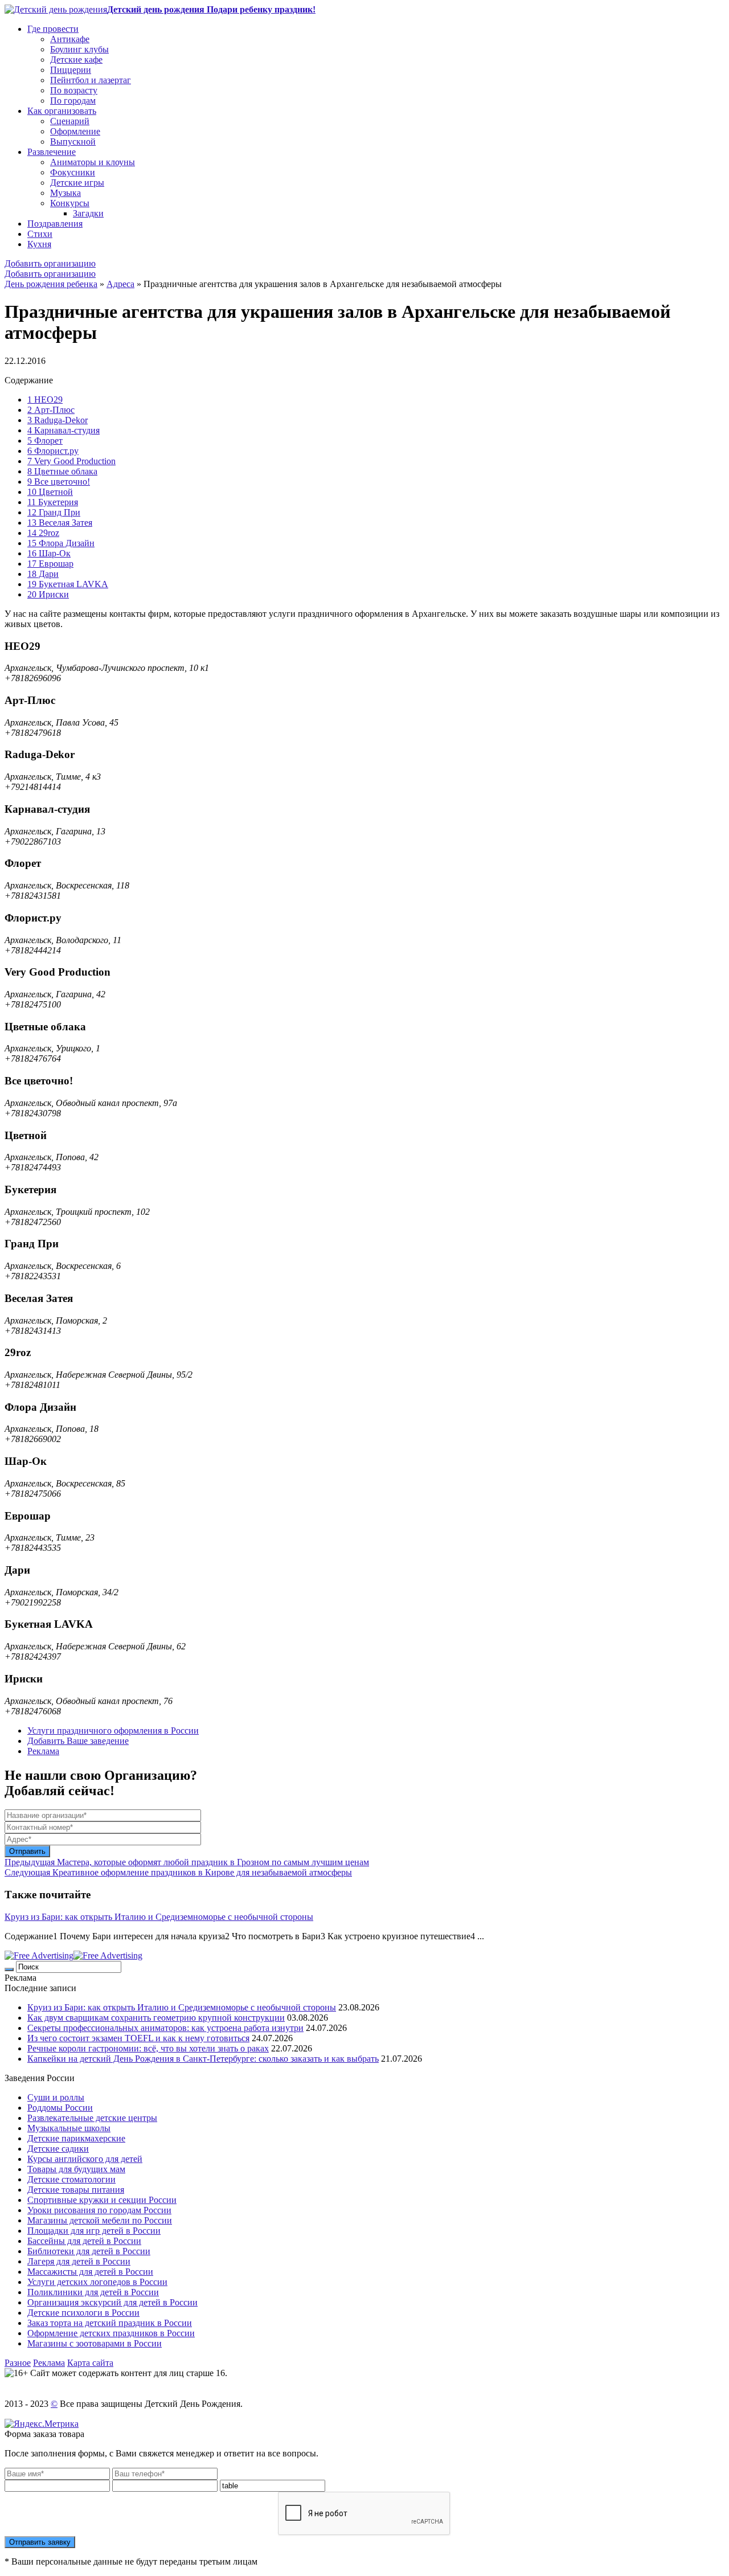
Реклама (43, 1751)
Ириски (48, 594)
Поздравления (55, 224)
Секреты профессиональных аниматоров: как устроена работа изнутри (165, 2028)
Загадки (88, 213)
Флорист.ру (53, 451)
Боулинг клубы (79, 49)
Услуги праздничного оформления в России (113, 1731)
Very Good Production (71, 461)
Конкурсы (70, 203)
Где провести (53, 29)
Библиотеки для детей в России (89, 2251)
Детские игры (77, 183)
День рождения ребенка (51, 284)
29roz (43, 533)
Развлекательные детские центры (92, 2118)
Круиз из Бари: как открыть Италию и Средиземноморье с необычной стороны (159, 1917)
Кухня (39, 244)
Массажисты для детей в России (90, 2272)
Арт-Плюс (51, 410)
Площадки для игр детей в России (94, 2231)
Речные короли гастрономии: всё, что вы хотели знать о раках (148, 2048)
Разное (18, 2363)
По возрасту (74, 90)
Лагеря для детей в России (79, 2261)
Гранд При (54, 512)
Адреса (120, 284)
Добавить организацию (50, 263)
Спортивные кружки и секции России (102, 2200)
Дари (43, 574)
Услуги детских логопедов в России (97, 2282)
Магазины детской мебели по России (100, 2220)
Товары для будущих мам (76, 2169)
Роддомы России (60, 2108)
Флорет (45, 441)
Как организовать (62, 111)
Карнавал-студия (64, 430)
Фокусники (73, 172)
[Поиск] (9, 1969)
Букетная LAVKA (68, 584)
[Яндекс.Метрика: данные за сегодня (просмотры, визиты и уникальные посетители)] (42, 2424)
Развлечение (52, 152)
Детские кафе (76, 60)
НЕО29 (45, 400)
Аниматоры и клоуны (93, 162)
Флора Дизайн (61, 543)
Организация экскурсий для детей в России (112, 2302)
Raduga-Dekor (58, 420)
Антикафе (70, 39)
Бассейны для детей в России (84, 2241)
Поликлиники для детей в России (93, 2292)
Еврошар (50, 564)
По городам (73, 101)
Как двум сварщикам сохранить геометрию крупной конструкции (156, 2018)
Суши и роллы (56, 2097)
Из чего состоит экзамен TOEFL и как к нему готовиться (138, 2038)
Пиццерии (71, 70)
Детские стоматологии (71, 2179)
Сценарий (70, 121)
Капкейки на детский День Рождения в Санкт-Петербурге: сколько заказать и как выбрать (203, 2059)
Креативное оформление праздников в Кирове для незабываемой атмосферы (178, 1872)
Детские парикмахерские (76, 2138)
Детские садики (58, 2149)
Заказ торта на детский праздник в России (110, 2323)
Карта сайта (90, 2363)
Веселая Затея (60, 523)
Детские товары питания (76, 2190)
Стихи (40, 234)
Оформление (75, 131)
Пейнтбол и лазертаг (91, 80)
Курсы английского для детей (85, 2159)
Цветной (50, 492)
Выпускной (73, 142)
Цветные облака (62, 471)
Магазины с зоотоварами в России (95, 2343)
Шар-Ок (49, 553)
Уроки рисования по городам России (99, 2210)
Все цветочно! (59, 482)
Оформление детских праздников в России (111, 2333)
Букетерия (53, 502)
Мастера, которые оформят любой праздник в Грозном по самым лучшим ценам (187, 1862)
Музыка (65, 193)
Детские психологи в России (83, 2313)
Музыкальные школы (69, 2128)
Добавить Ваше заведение (78, 1741)
